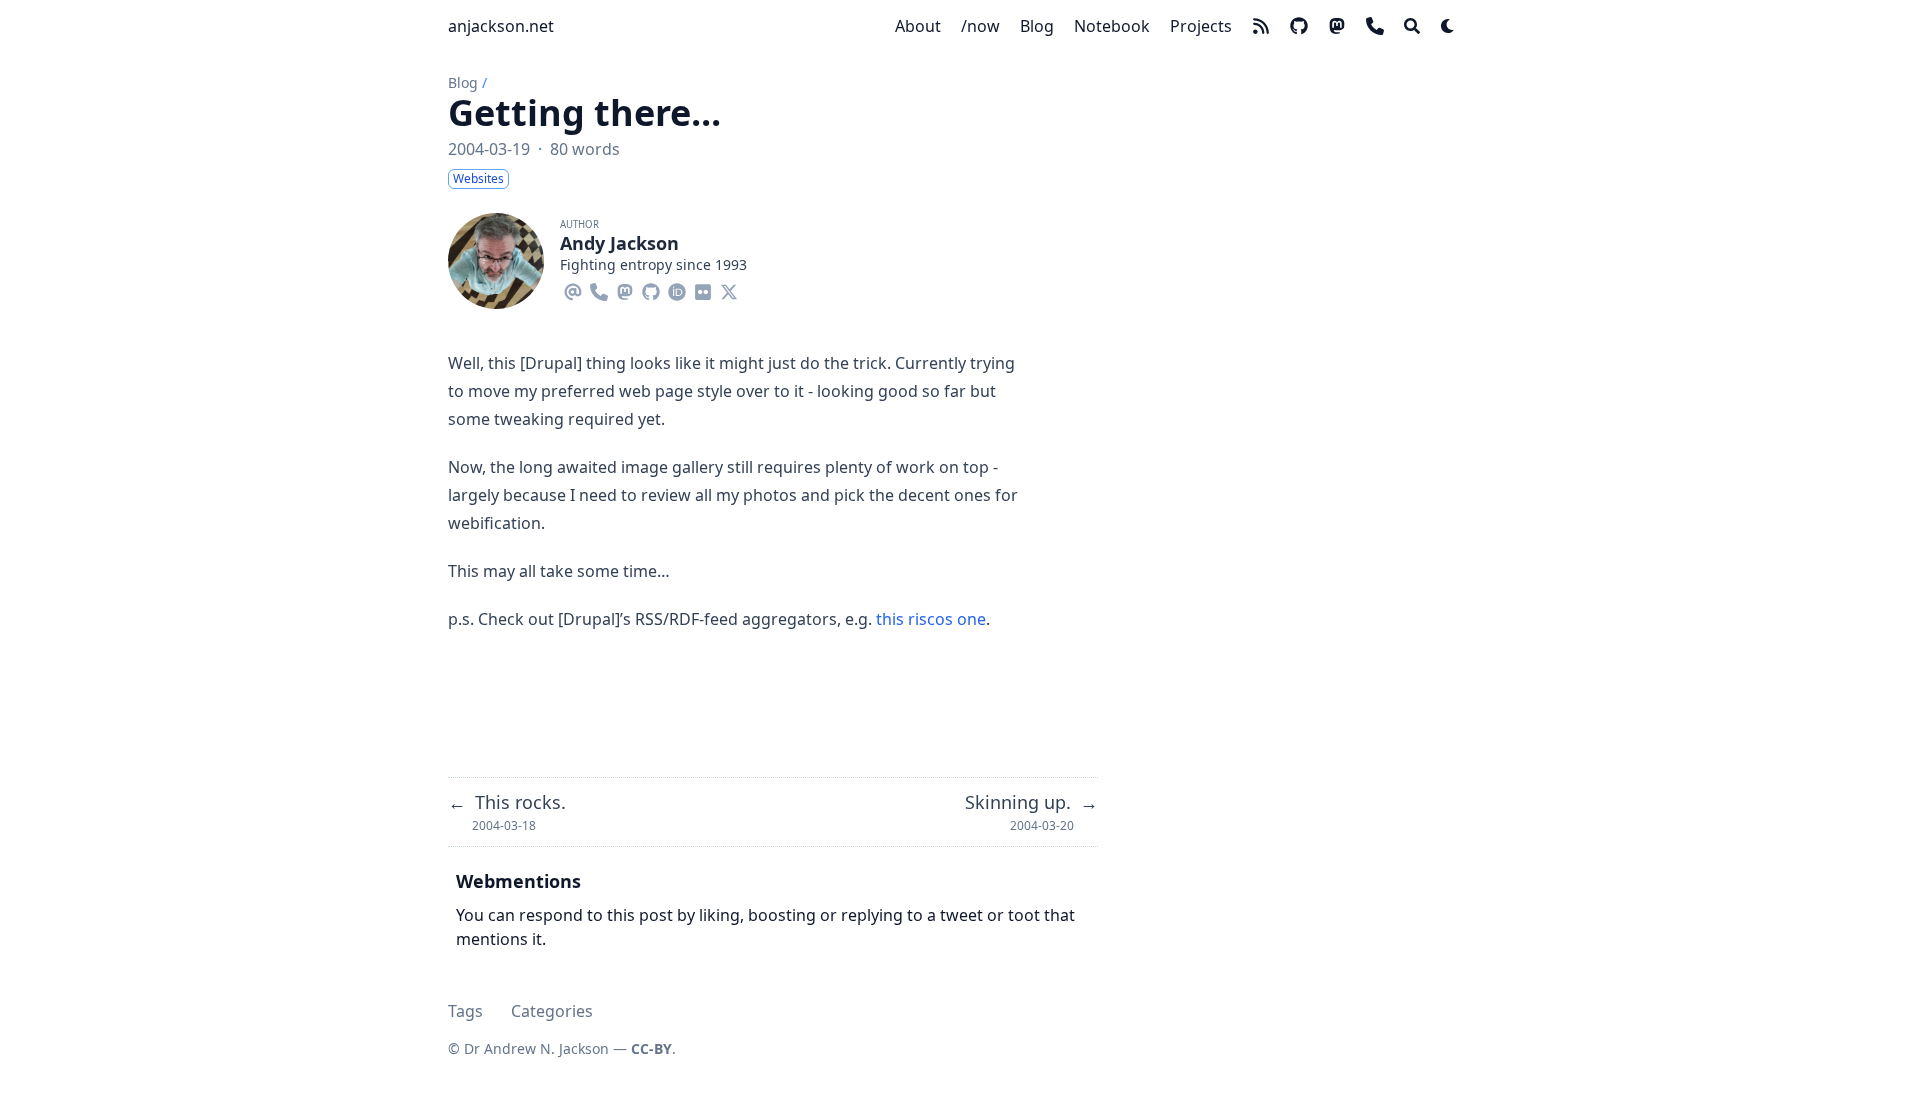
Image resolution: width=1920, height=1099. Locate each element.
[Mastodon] (625, 289)
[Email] (573, 289)
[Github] (651, 289)
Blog (463, 82)
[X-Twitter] (729, 289)
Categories (552, 1011)
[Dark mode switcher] (1448, 26)
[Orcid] (677, 289)
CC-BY (651, 1048)
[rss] (1261, 26)
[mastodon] (1337, 26)
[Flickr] (703, 289)
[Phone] (599, 289)
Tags (465, 1011)
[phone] (1375, 26)
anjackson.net (501, 26)
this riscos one (931, 619)
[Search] (1412, 26)
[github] (1299, 26)
